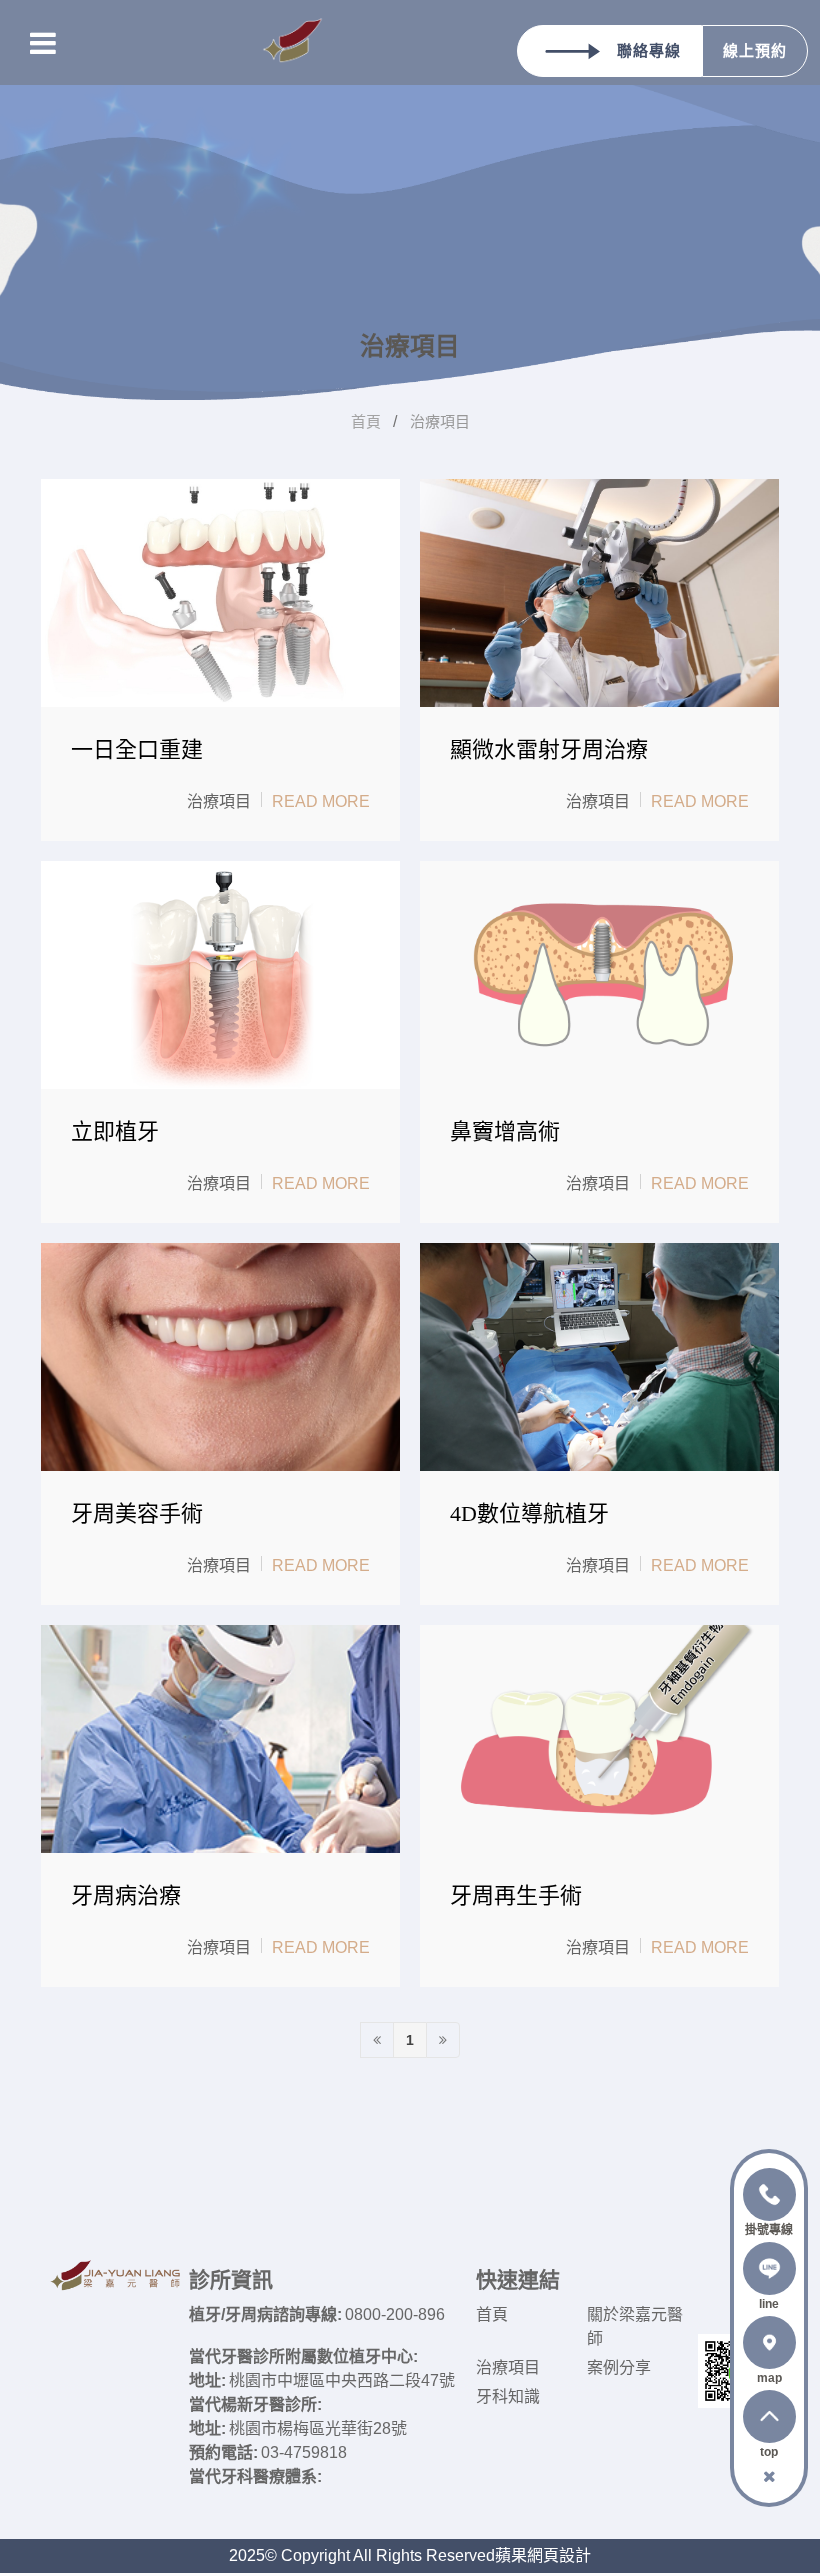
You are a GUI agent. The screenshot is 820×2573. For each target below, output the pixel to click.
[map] (769, 2349)
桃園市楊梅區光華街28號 (318, 2428)
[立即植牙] (220, 975)
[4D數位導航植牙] (599, 1357)
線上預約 (755, 50)
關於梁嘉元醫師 (635, 2326)
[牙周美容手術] (220, 1357)
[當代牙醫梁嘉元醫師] (292, 42)
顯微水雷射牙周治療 (549, 749)
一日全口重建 (137, 749)
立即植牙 (115, 1131)
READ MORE (321, 801)
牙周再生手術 (516, 1895)
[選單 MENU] (43, 43)
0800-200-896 (395, 2314)
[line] (769, 2275)
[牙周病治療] (220, 1739)
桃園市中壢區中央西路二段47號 (342, 2380)
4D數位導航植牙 (529, 1513)
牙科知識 (508, 2396)
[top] (769, 2423)
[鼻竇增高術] (599, 975)
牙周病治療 (126, 1895)
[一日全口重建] (220, 593)
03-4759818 (304, 2452)
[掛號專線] (769, 2201)
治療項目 (440, 421)
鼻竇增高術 (505, 1131)
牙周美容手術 (137, 1513)
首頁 (366, 421)
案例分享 (619, 2367)
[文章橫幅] (410, 200)
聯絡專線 (649, 50)
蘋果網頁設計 (543, 2555)
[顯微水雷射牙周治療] (599, 593)
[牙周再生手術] (599, 1739)
